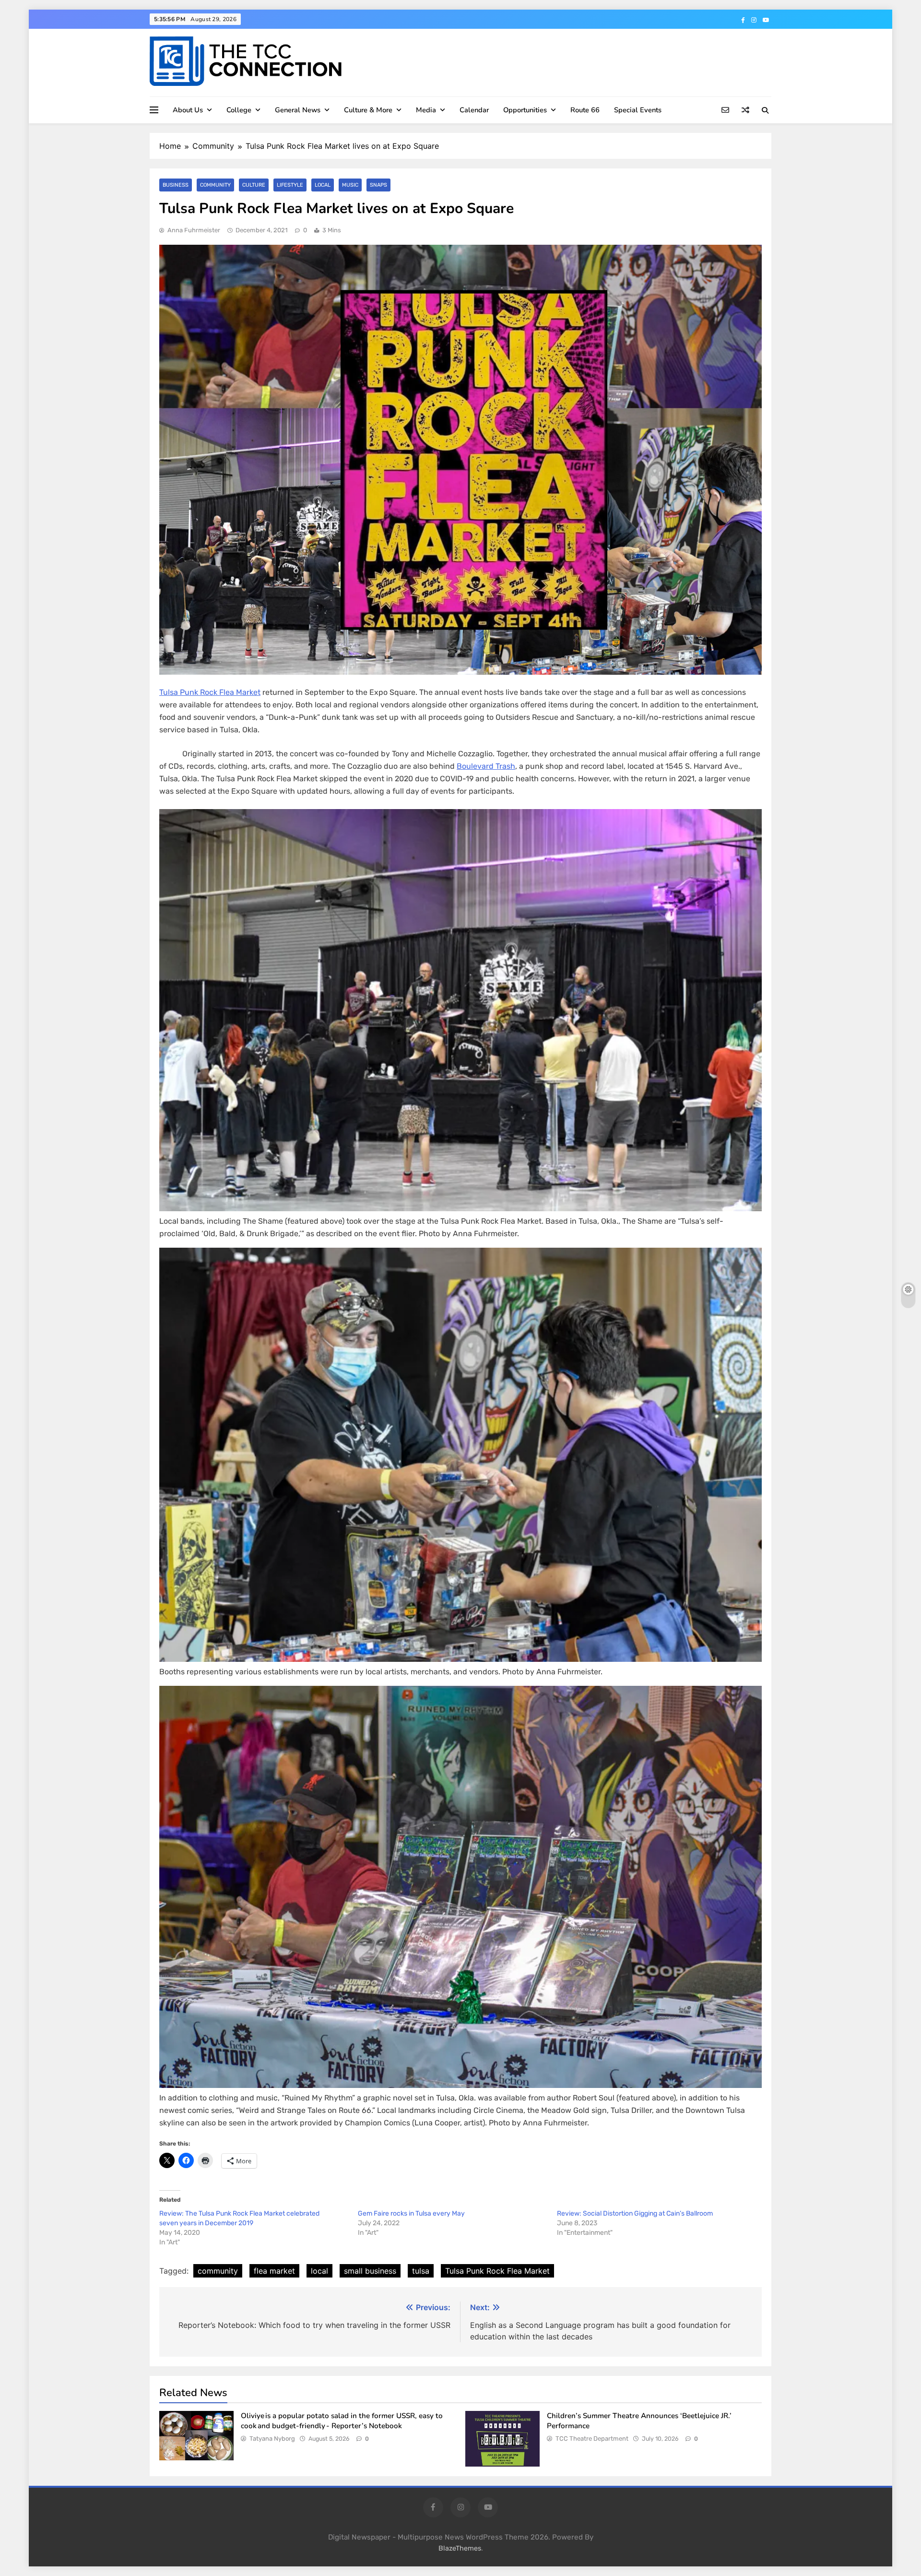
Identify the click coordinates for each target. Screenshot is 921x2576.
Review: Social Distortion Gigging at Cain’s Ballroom (635, 2213)
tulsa (421, 2271)
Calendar (474, 110)
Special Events (638, 110)
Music (350, 185)
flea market (274, 2271)
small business (370, 2271)
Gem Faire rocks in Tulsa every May (411, 2213)
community (218, 2271)
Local (323, 185)
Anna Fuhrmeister (194, 230)
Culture (254, 185)
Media (426, 110)
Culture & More (368, 110)
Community (215, 185)
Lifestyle (290, 185)
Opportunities (525, 110)
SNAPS (378, 185)
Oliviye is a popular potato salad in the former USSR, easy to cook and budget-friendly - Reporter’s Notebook (342, 2421)
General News (298, 110)
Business (176, 185)
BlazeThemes (460, 2548)
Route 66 (585, 110)
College (239, 110)
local (319, 2271)
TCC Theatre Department (592, 2439)
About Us (188, 110)
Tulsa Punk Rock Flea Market (210, 692)
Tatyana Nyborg (272, 2439)
